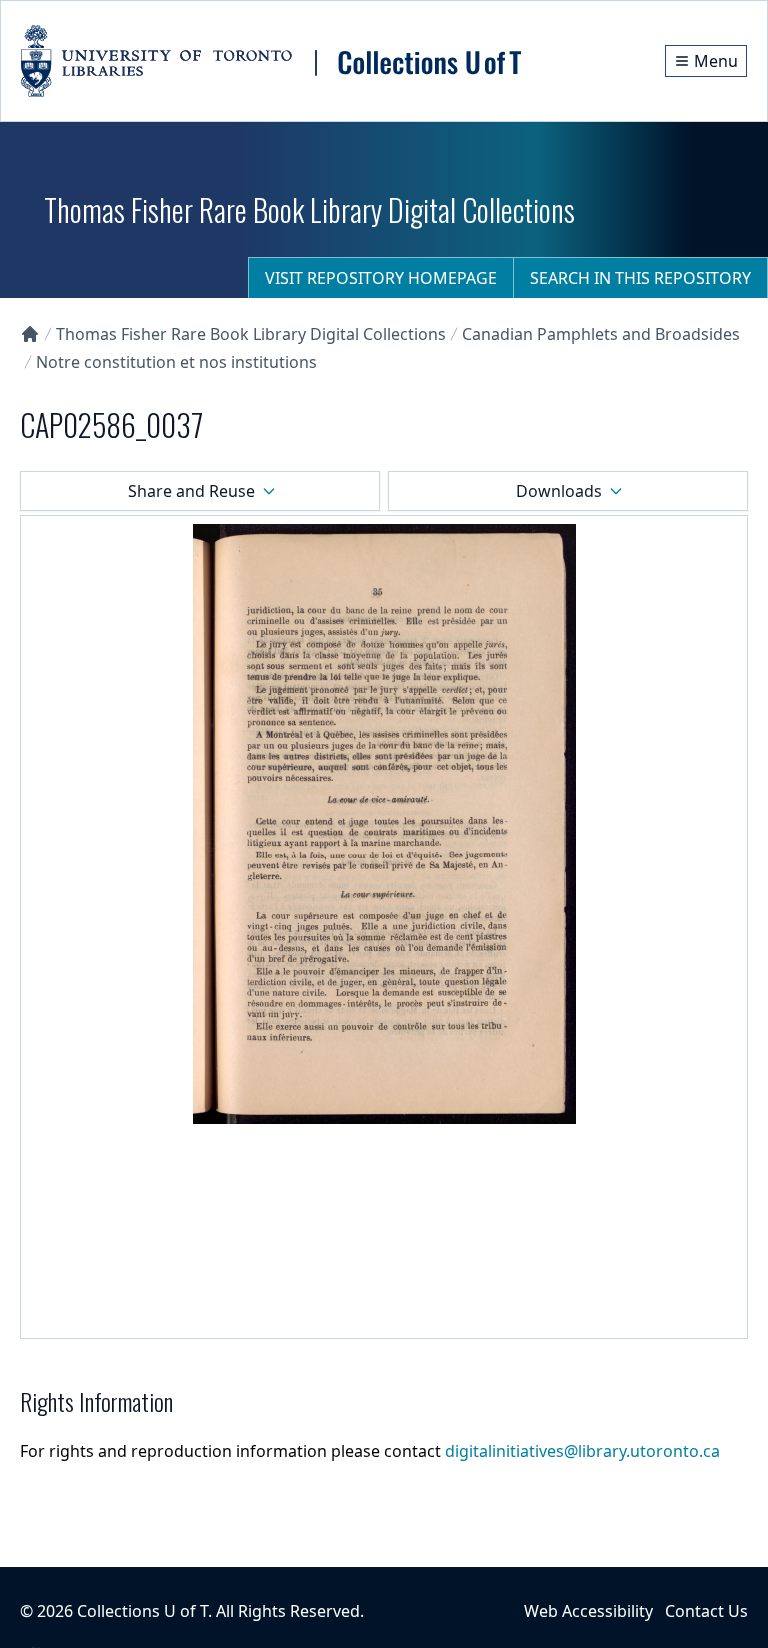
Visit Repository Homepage (381, 278)
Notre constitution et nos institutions (176, 362)
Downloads (559, 491)
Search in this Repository (640, 278)
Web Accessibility (588, 1611)
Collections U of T (142, 1611)
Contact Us (706, 1611)
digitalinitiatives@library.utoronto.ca (582, 1451)
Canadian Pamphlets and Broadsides (601, 334)
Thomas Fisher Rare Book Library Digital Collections (251, 334)
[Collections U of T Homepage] (30, 334)
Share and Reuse (191, 491)
